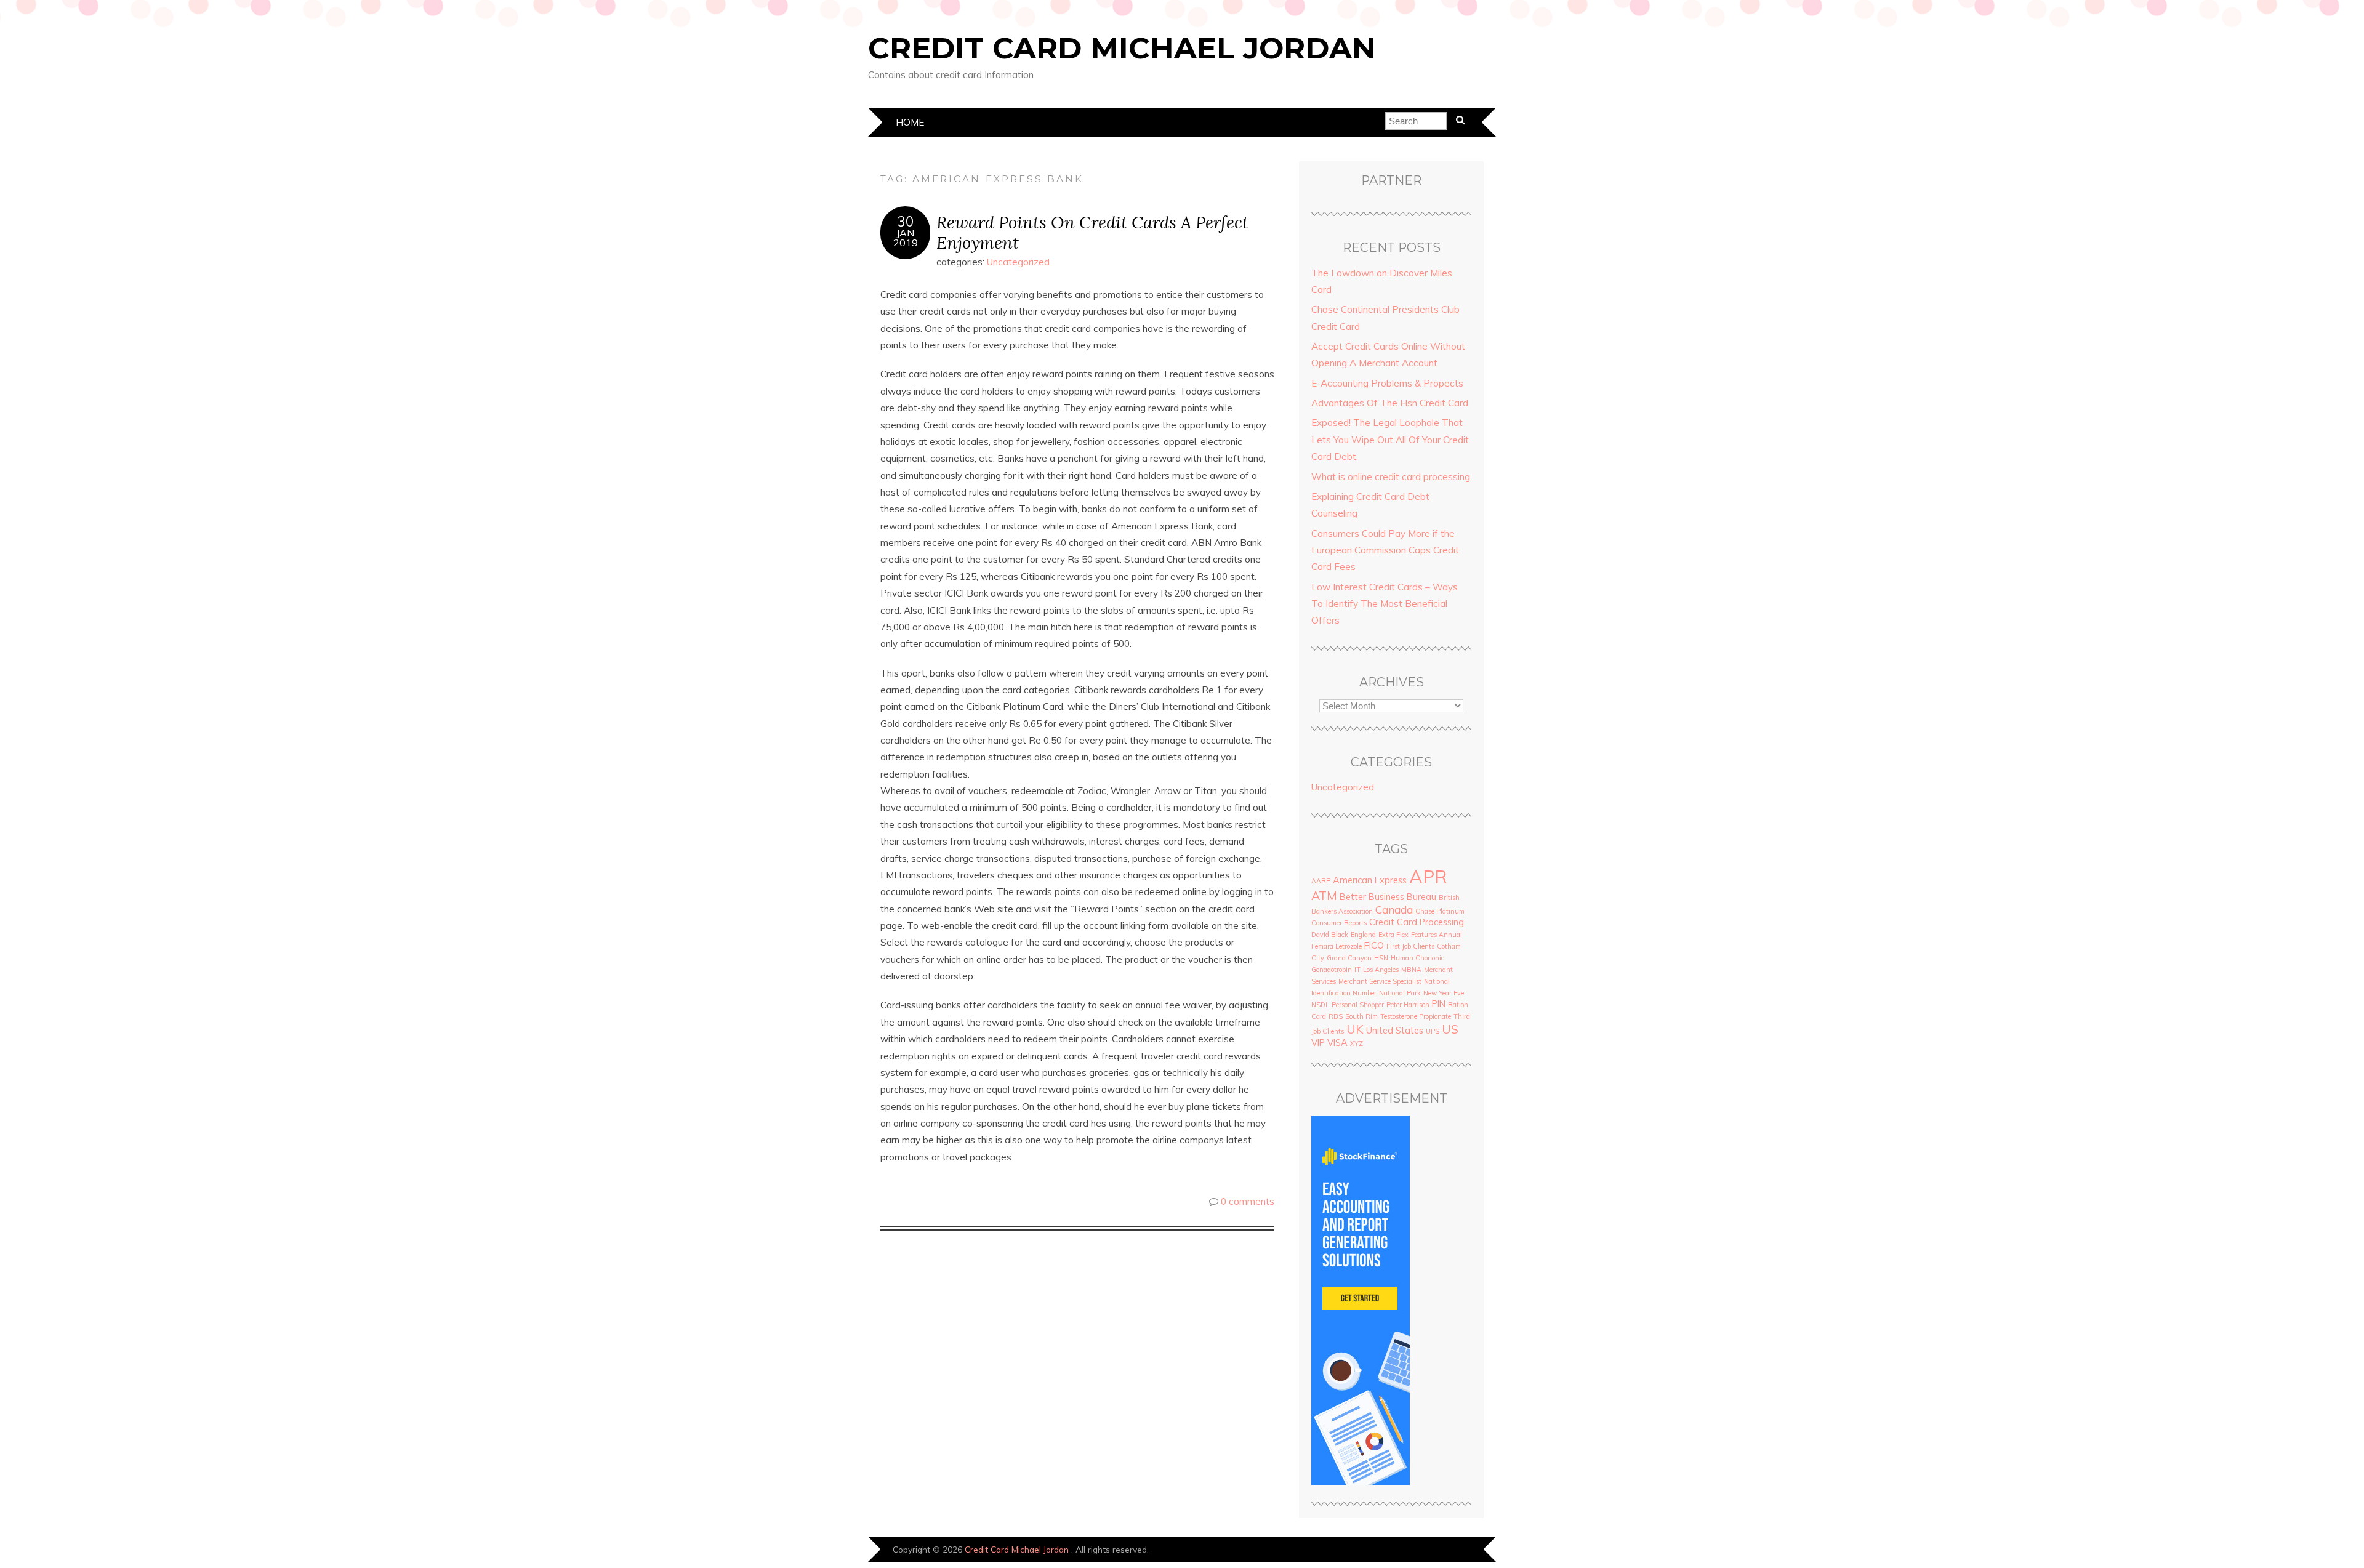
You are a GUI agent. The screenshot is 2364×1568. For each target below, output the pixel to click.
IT (1357, 970)
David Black (1330, 935)
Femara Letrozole (1337, 946)
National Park (1400, 993)
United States (1395, 1030)
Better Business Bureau (1388, 897)
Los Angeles (1381, 970)
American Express (1370, 880)
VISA (1337, 1043)
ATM (1324, 895)
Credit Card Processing (1417, 922)
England (1363, 935)
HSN (1381, 958)
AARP (1321, 881)
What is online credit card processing (1391, 477)
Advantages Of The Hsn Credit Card (1390, 403)
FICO (1374, 945)
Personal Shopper (1358, 1005)
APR (1428, 877)
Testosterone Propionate (1416, 1016)
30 (906, 222)
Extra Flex (1393, 935)
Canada (1394, 910)
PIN (1439, 1004)
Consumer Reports (1339, 923)
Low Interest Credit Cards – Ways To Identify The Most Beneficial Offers (1385, 604)
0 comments (1248, 1201)
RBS (1336, 1016)
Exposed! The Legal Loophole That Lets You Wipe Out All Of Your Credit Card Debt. (1390, 440)
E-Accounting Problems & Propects (1387, 383)
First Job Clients (1410, 946)
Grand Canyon (1349, 958)
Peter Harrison (1408, 1005)
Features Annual (1437, 935)
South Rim (1361, 1016)
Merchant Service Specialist (1380, 981)
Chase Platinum (1440, 911)
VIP (1318, 1043)
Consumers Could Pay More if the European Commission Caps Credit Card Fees (1385, 550)
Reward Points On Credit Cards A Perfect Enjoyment (1092, 232)
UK (1355, 1029)
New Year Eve (1444, 993)
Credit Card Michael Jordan (1122, 48)
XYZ (1357, 1043)
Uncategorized (1018, 262)
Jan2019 (906, 238)
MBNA (1411, 970)
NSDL (1320, 1005)
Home (910, 122)
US (1450, 1029)
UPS (1433, 1031)
